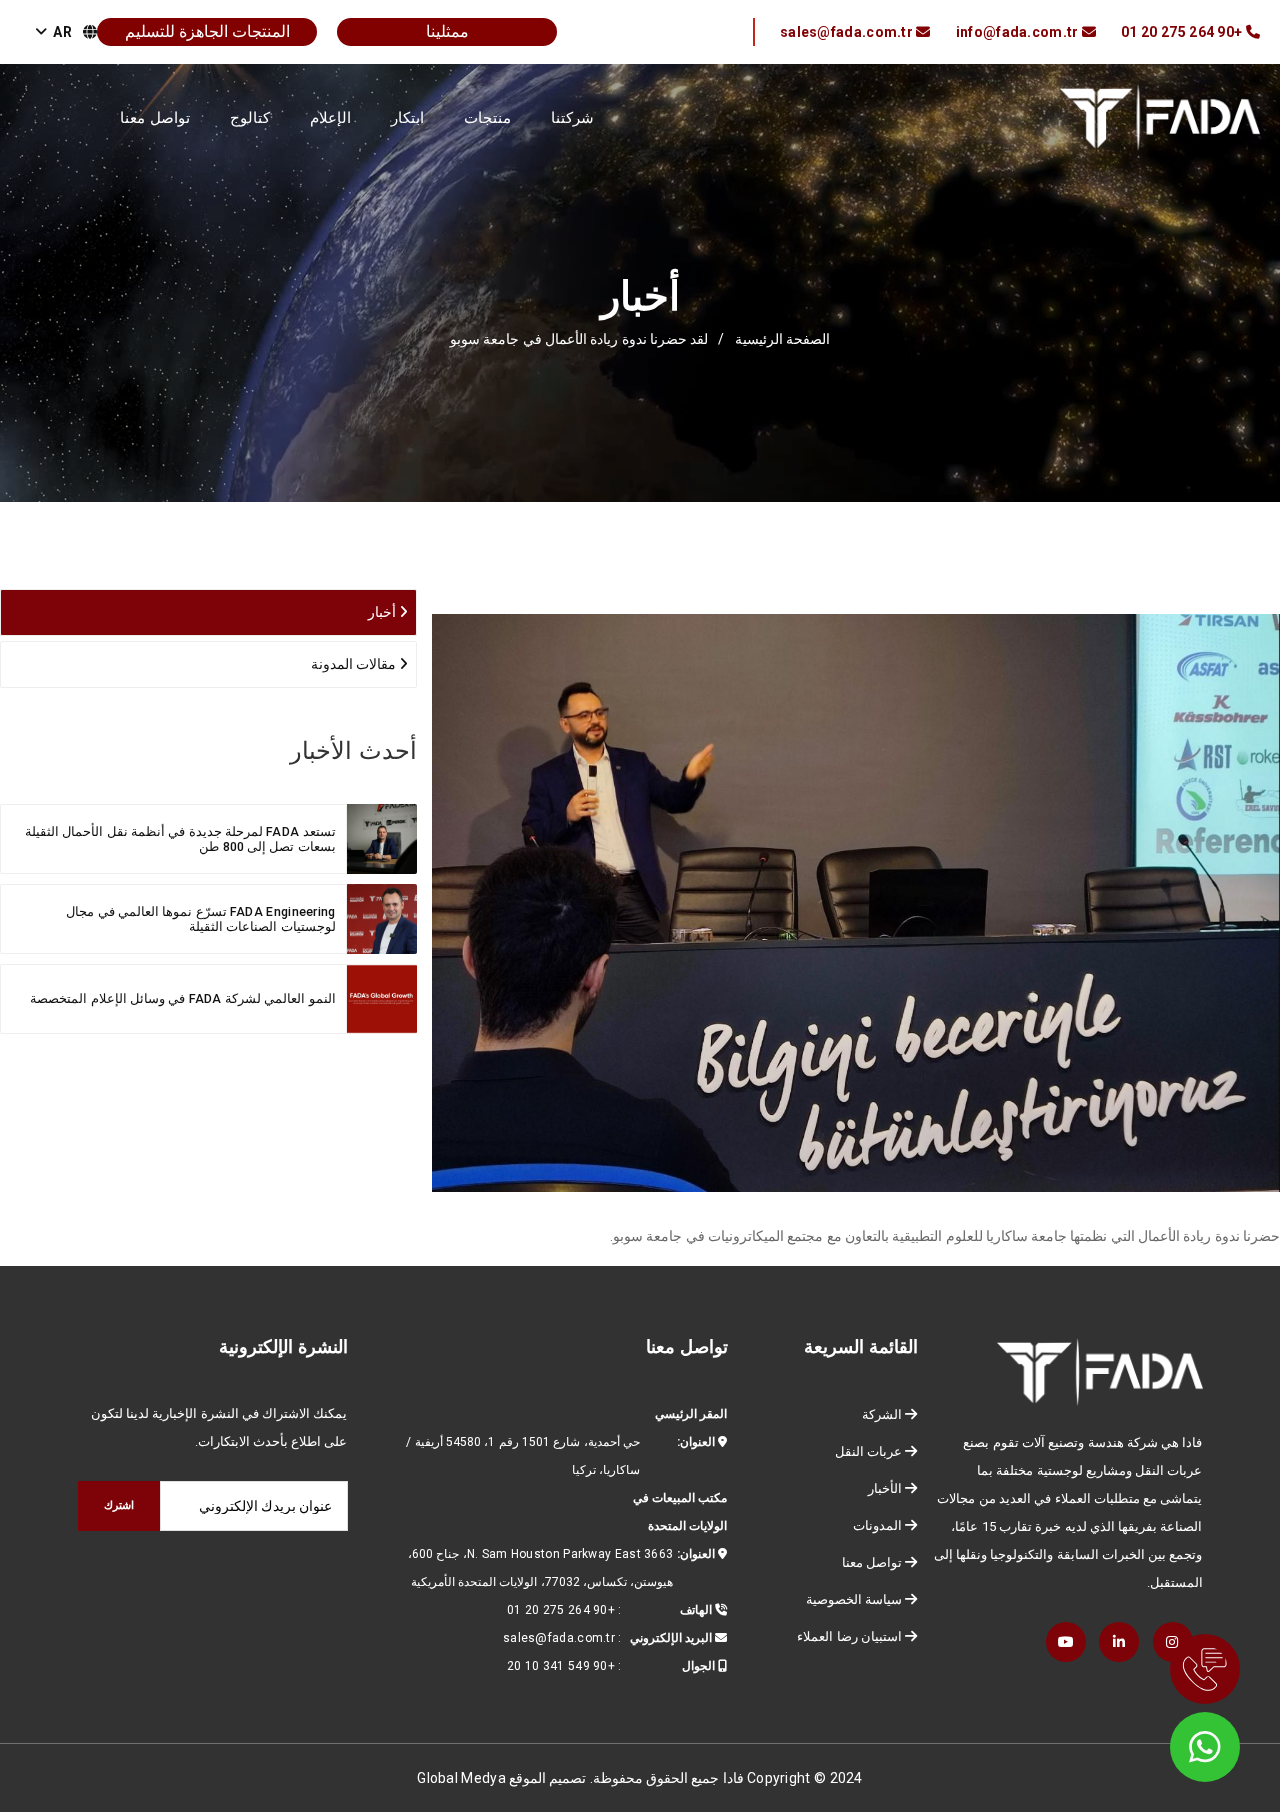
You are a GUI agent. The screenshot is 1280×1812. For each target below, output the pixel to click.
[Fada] (1160, 116)
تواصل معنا (155, 118)
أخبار (383, 612)
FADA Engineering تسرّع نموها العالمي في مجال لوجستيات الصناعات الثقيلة (200, 919)
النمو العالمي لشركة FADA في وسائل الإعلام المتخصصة (182, 998)
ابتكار (407, 118)
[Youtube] (1066, 1642)
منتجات (487, 118)
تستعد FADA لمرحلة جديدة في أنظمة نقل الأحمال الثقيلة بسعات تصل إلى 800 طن (180, 839)
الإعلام (330, 118)
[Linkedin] (1119, 1642)
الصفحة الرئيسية (782, 339)
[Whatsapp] (1210, 1742)
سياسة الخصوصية (854, 1599)
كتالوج (250, 118)
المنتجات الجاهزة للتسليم (207, 31)
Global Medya (461, 1778)
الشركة (882, 1414)
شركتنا (572, 118)
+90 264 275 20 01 (561, 1610)
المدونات (877, 1525)
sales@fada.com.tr (559, 1638)
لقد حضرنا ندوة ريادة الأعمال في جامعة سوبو (579, 339)
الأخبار (885, 1488)
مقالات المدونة (355, 664)
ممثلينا (447, 31)
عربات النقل (868, 1451)
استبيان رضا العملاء (849, 1636)
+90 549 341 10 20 (561, 1666)
